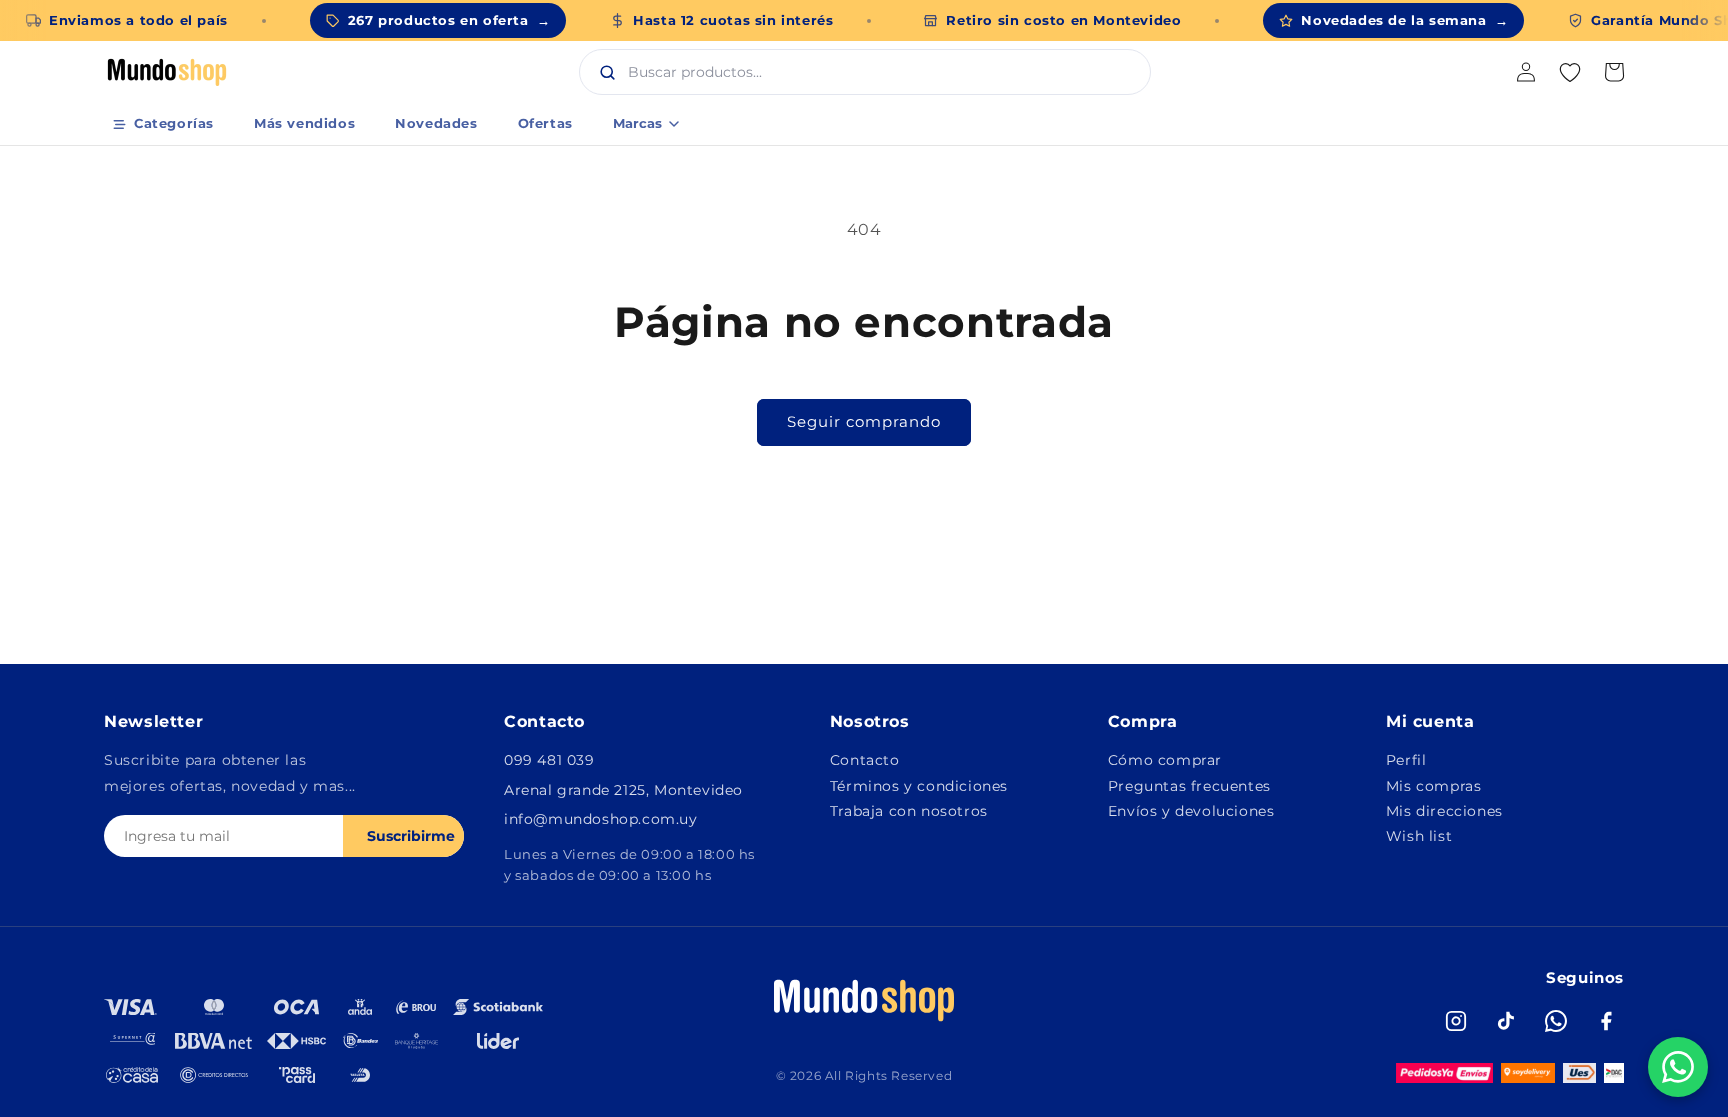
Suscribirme (411, 836)
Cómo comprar (1165, 760)
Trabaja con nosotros (909, 811)
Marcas (637, 123)
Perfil (1406, 760)
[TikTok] (1506, 1021)
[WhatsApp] (1556, 1021)
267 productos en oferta (449, 20)
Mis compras (1434, 786)
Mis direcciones (1444, 811)
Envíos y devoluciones (1191, 811)
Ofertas (545, 123)
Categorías (174, 123)
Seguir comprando (864, 421)
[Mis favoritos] (1570, 72)
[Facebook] (1606, 1021)
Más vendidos (304, 123)
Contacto (865, 760)
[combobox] (886, 72)
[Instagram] (1456, 1021)
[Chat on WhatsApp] (1678, 1067)
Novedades (436, 123)
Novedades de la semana (1404, 20)
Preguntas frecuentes (1189, 786)
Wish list (1419, 836)
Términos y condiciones (919, 786)
